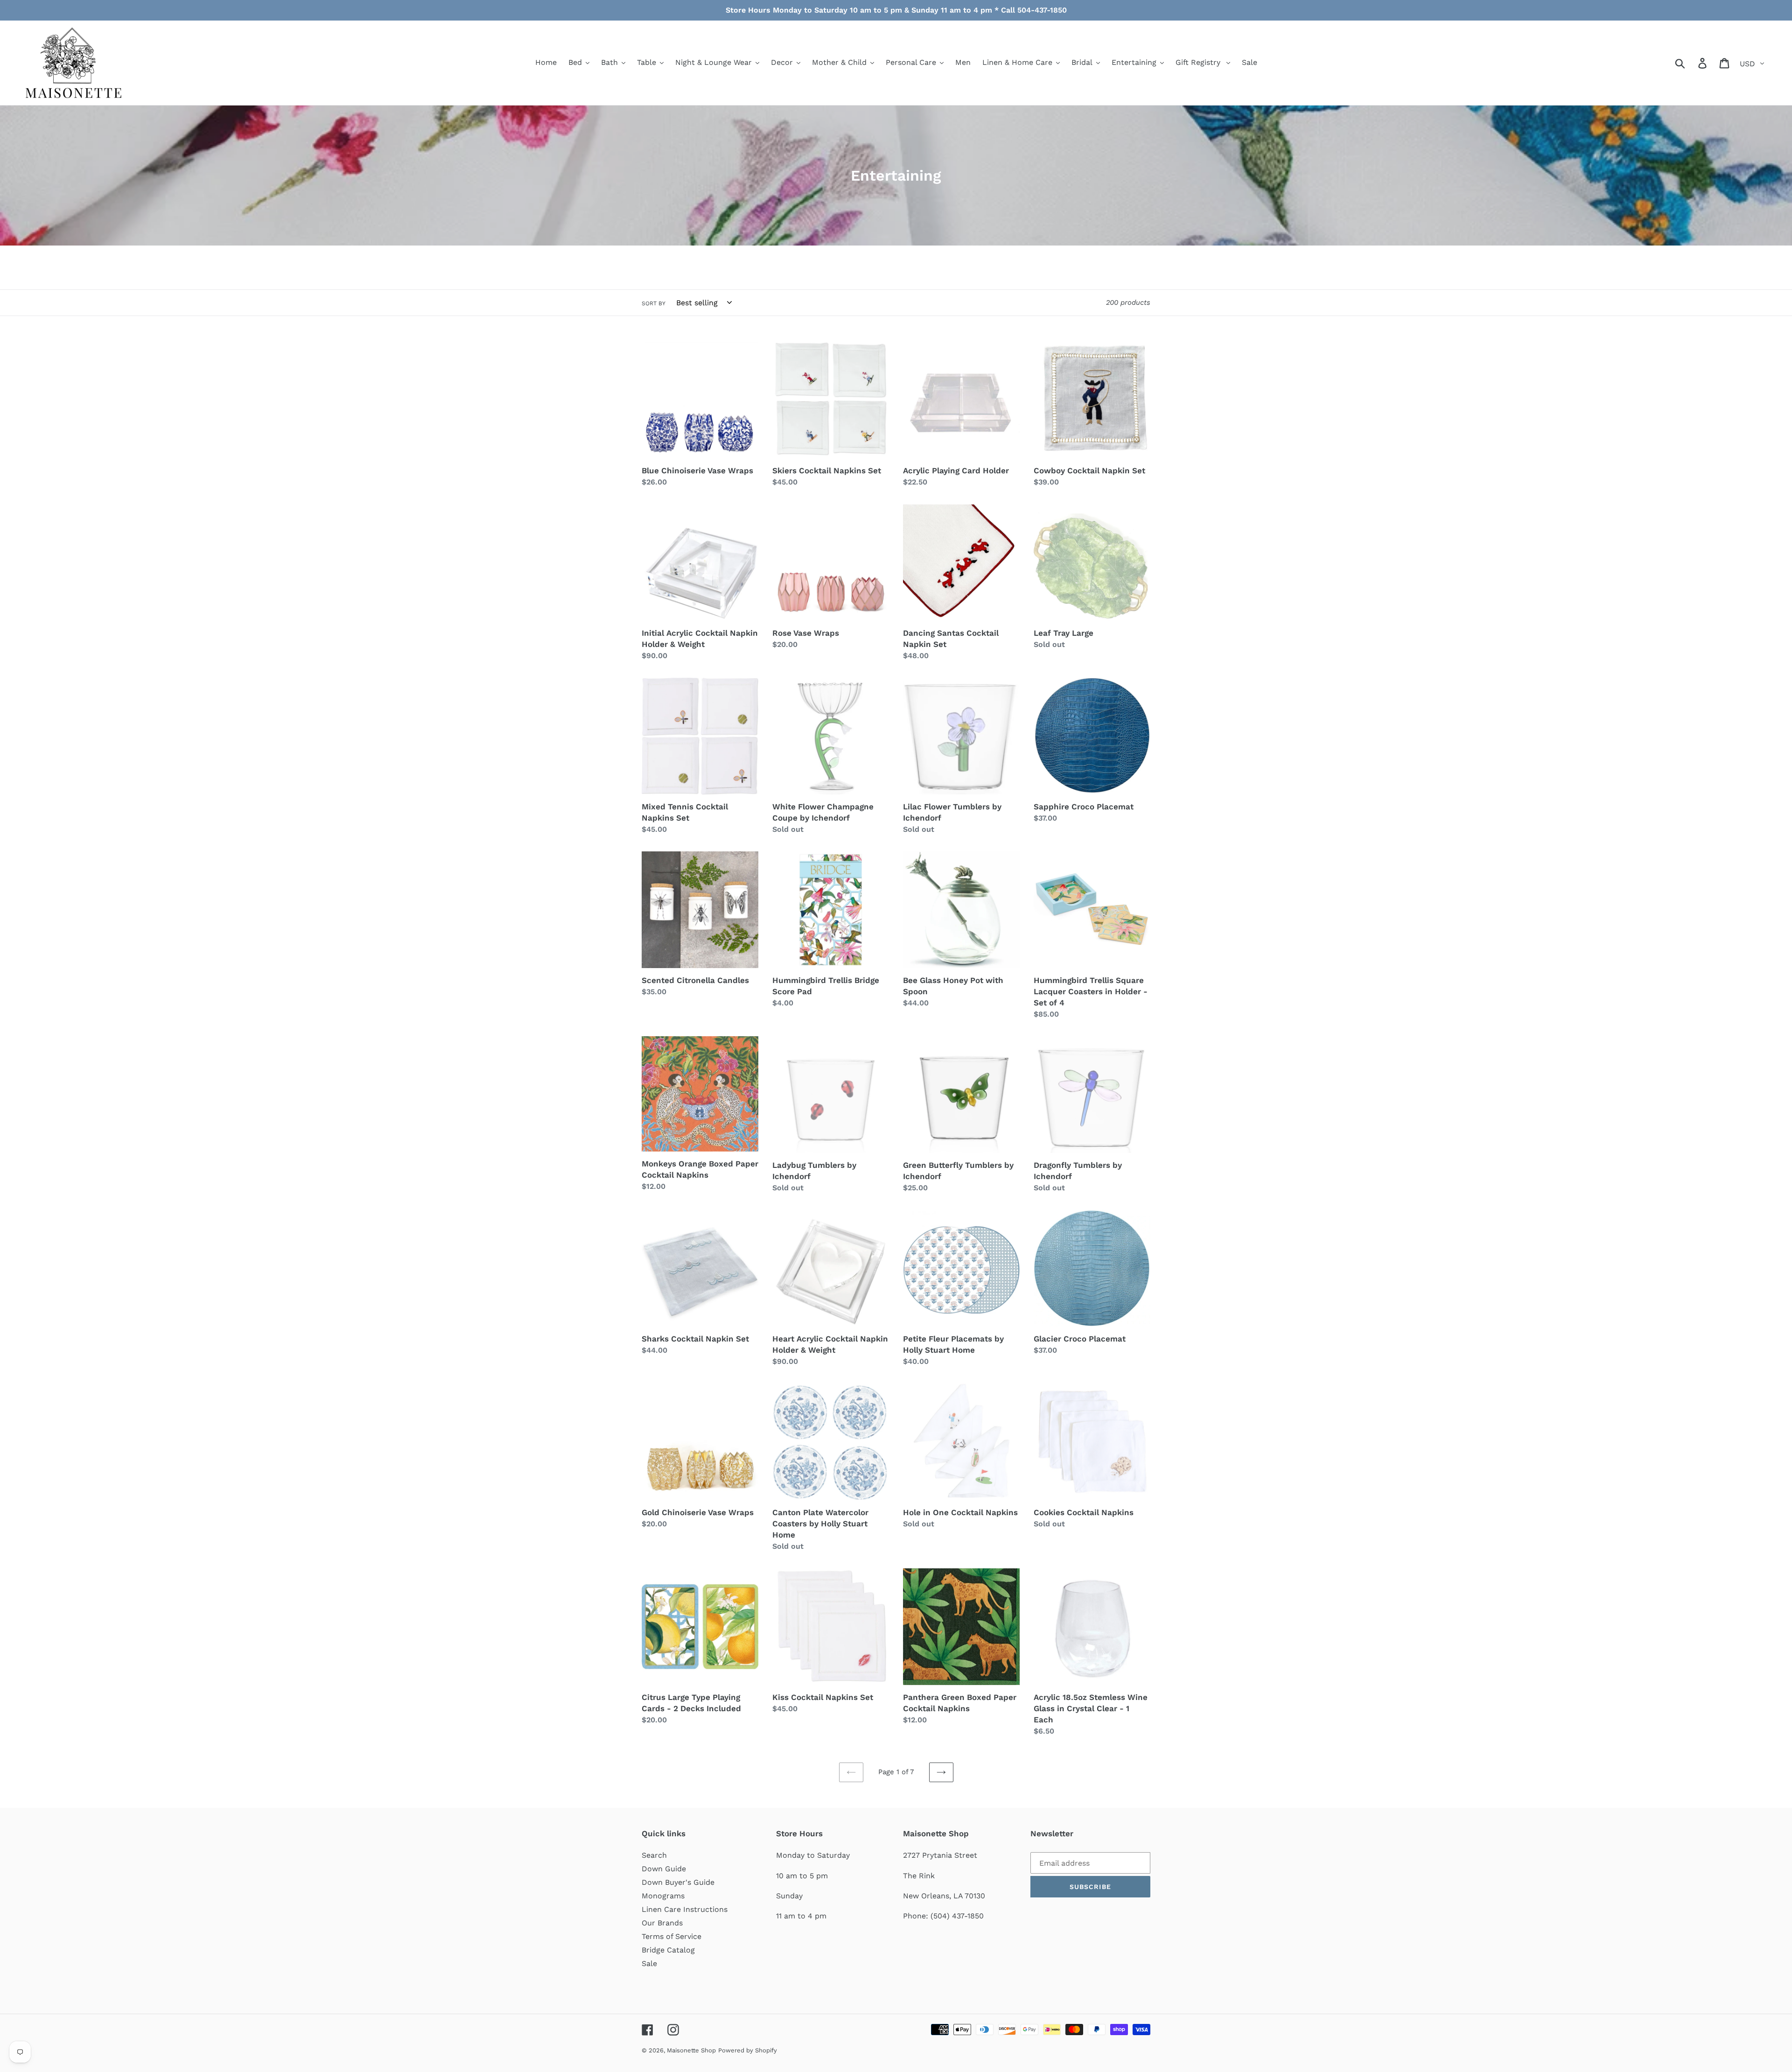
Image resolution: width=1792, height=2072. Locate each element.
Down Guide (664, 1869)
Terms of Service (672, 1936)
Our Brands (662, 1923)
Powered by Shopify (748, 2050)
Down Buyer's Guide (678, 1882)
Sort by (654, 303)
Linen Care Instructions (685, 1909)
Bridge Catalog (668, 1950)
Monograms (663, 1896)
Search (654, 1855)
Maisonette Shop (691, 2050)
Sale (649, 1963)
